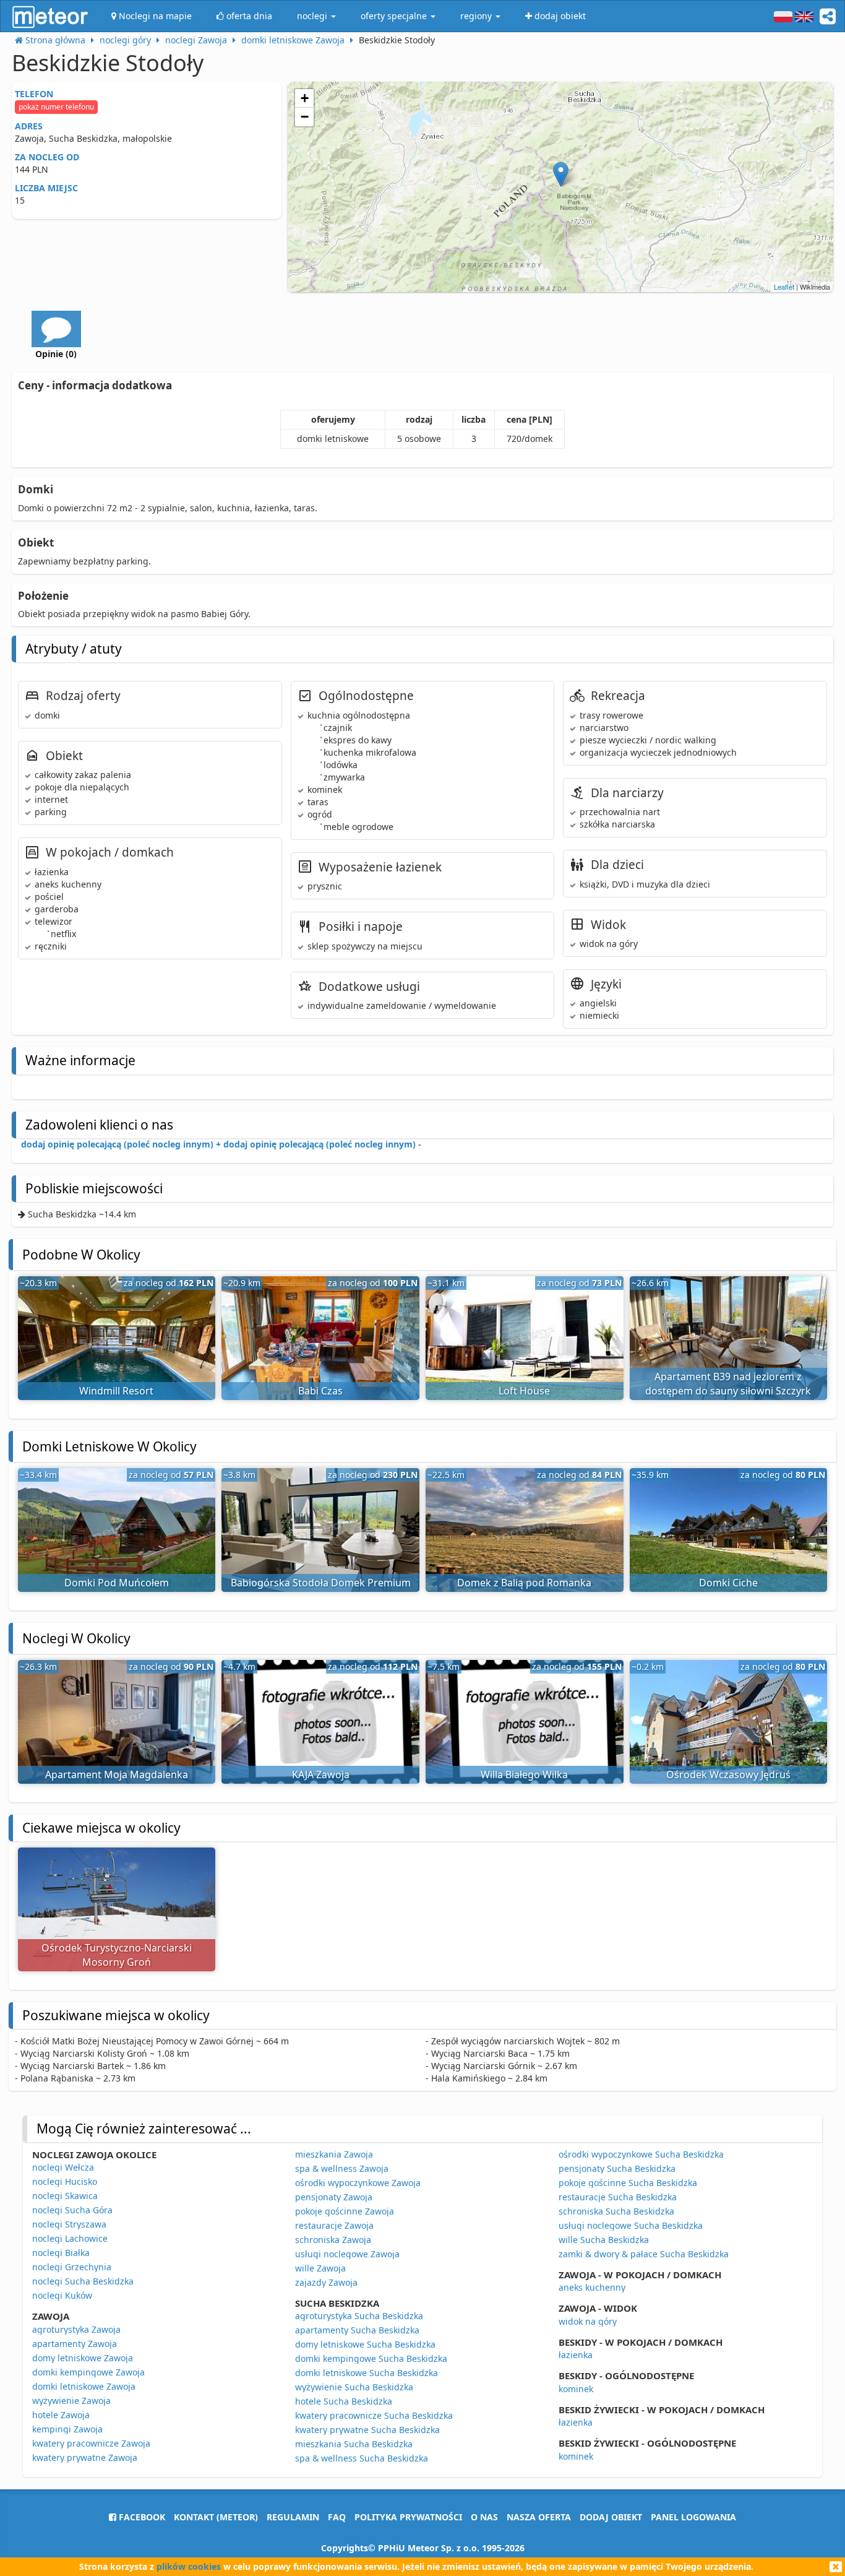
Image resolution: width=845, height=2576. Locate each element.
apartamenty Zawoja (75, 2344)
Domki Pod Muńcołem (117, 1583)
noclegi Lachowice (70, 2238)
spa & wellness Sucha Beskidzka (362, 2458)
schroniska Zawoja (333, 2240)
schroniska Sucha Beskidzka (616, 2211)
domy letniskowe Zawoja (83, 2358)
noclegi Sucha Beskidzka (83, 2281)
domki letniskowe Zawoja (84, 2386)
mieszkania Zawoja (334, 2154)
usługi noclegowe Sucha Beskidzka (631, 2225)
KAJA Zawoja (321, 1774)
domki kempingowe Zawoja (88, 2372)
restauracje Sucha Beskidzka (618, 2197)
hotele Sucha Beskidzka (344, 2401)
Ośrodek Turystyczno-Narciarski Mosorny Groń (117, 1955)
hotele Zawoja (61, 2415)
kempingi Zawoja (67, 2429)
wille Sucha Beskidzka (604, 2240)
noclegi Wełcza (63, 2167)
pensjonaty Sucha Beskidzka (617, 2168)
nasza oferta (539, 2517)
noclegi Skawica (65, 2196)
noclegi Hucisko (65, 2181)
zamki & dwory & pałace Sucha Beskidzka (644, 2254)
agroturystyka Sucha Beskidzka (359, 2316)
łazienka (576, 2355)
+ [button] (305, 98)
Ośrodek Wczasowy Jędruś (728, 1774)
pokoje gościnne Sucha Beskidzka (628, 2183)
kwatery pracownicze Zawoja (91, 2443)
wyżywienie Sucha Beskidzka (354, 2387)
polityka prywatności (408, 2517)
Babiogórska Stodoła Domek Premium (321, 1583)
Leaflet (784, 287)
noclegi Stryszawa (69, 2224)
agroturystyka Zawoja (76, 2329)
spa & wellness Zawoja (342, 2168)
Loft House (524, 1391)
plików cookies (189, 2566)
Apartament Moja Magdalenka (117, 1774)
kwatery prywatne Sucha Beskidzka (367, 2430)
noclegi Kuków (62, 2295)
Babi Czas (320, 1391)
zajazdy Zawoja (326, 2282)
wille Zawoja (320, 2268)
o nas (484, 2517)
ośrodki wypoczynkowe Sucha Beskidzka (641, 2154)
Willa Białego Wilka (524, 1774)
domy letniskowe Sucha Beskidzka (365, 2344)
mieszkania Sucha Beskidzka (354, 2444)
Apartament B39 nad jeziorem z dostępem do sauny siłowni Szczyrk (728, 1384)
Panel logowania (693, 2517)
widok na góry (588, 2321)
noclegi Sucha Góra (72, 2210)
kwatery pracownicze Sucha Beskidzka (374, 2415)
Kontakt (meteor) (216, 2517)
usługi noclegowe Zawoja (347, 2254)
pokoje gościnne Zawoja (345, 2211)
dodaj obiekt (611, 2517)
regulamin (293, 2517)
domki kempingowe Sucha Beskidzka (371, 2358)
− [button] (305, 117)
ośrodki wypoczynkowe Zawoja (358, 2183)
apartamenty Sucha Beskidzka (357, 2330)
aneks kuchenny (592, 2287)
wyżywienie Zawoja (71, 2401)
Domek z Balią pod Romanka (524, 1583)
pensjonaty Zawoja (334, 2197)
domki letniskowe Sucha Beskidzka (367, 2373)
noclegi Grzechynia (72, 2267)
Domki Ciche (728, 1583)
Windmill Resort (116, 1391)
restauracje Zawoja (334, 2225)
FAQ (337, 2517)
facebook (141, 2517)
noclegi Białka (61, 2253)
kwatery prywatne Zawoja (85, 2457)
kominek (576, 2389)
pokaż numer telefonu (56, 107)
